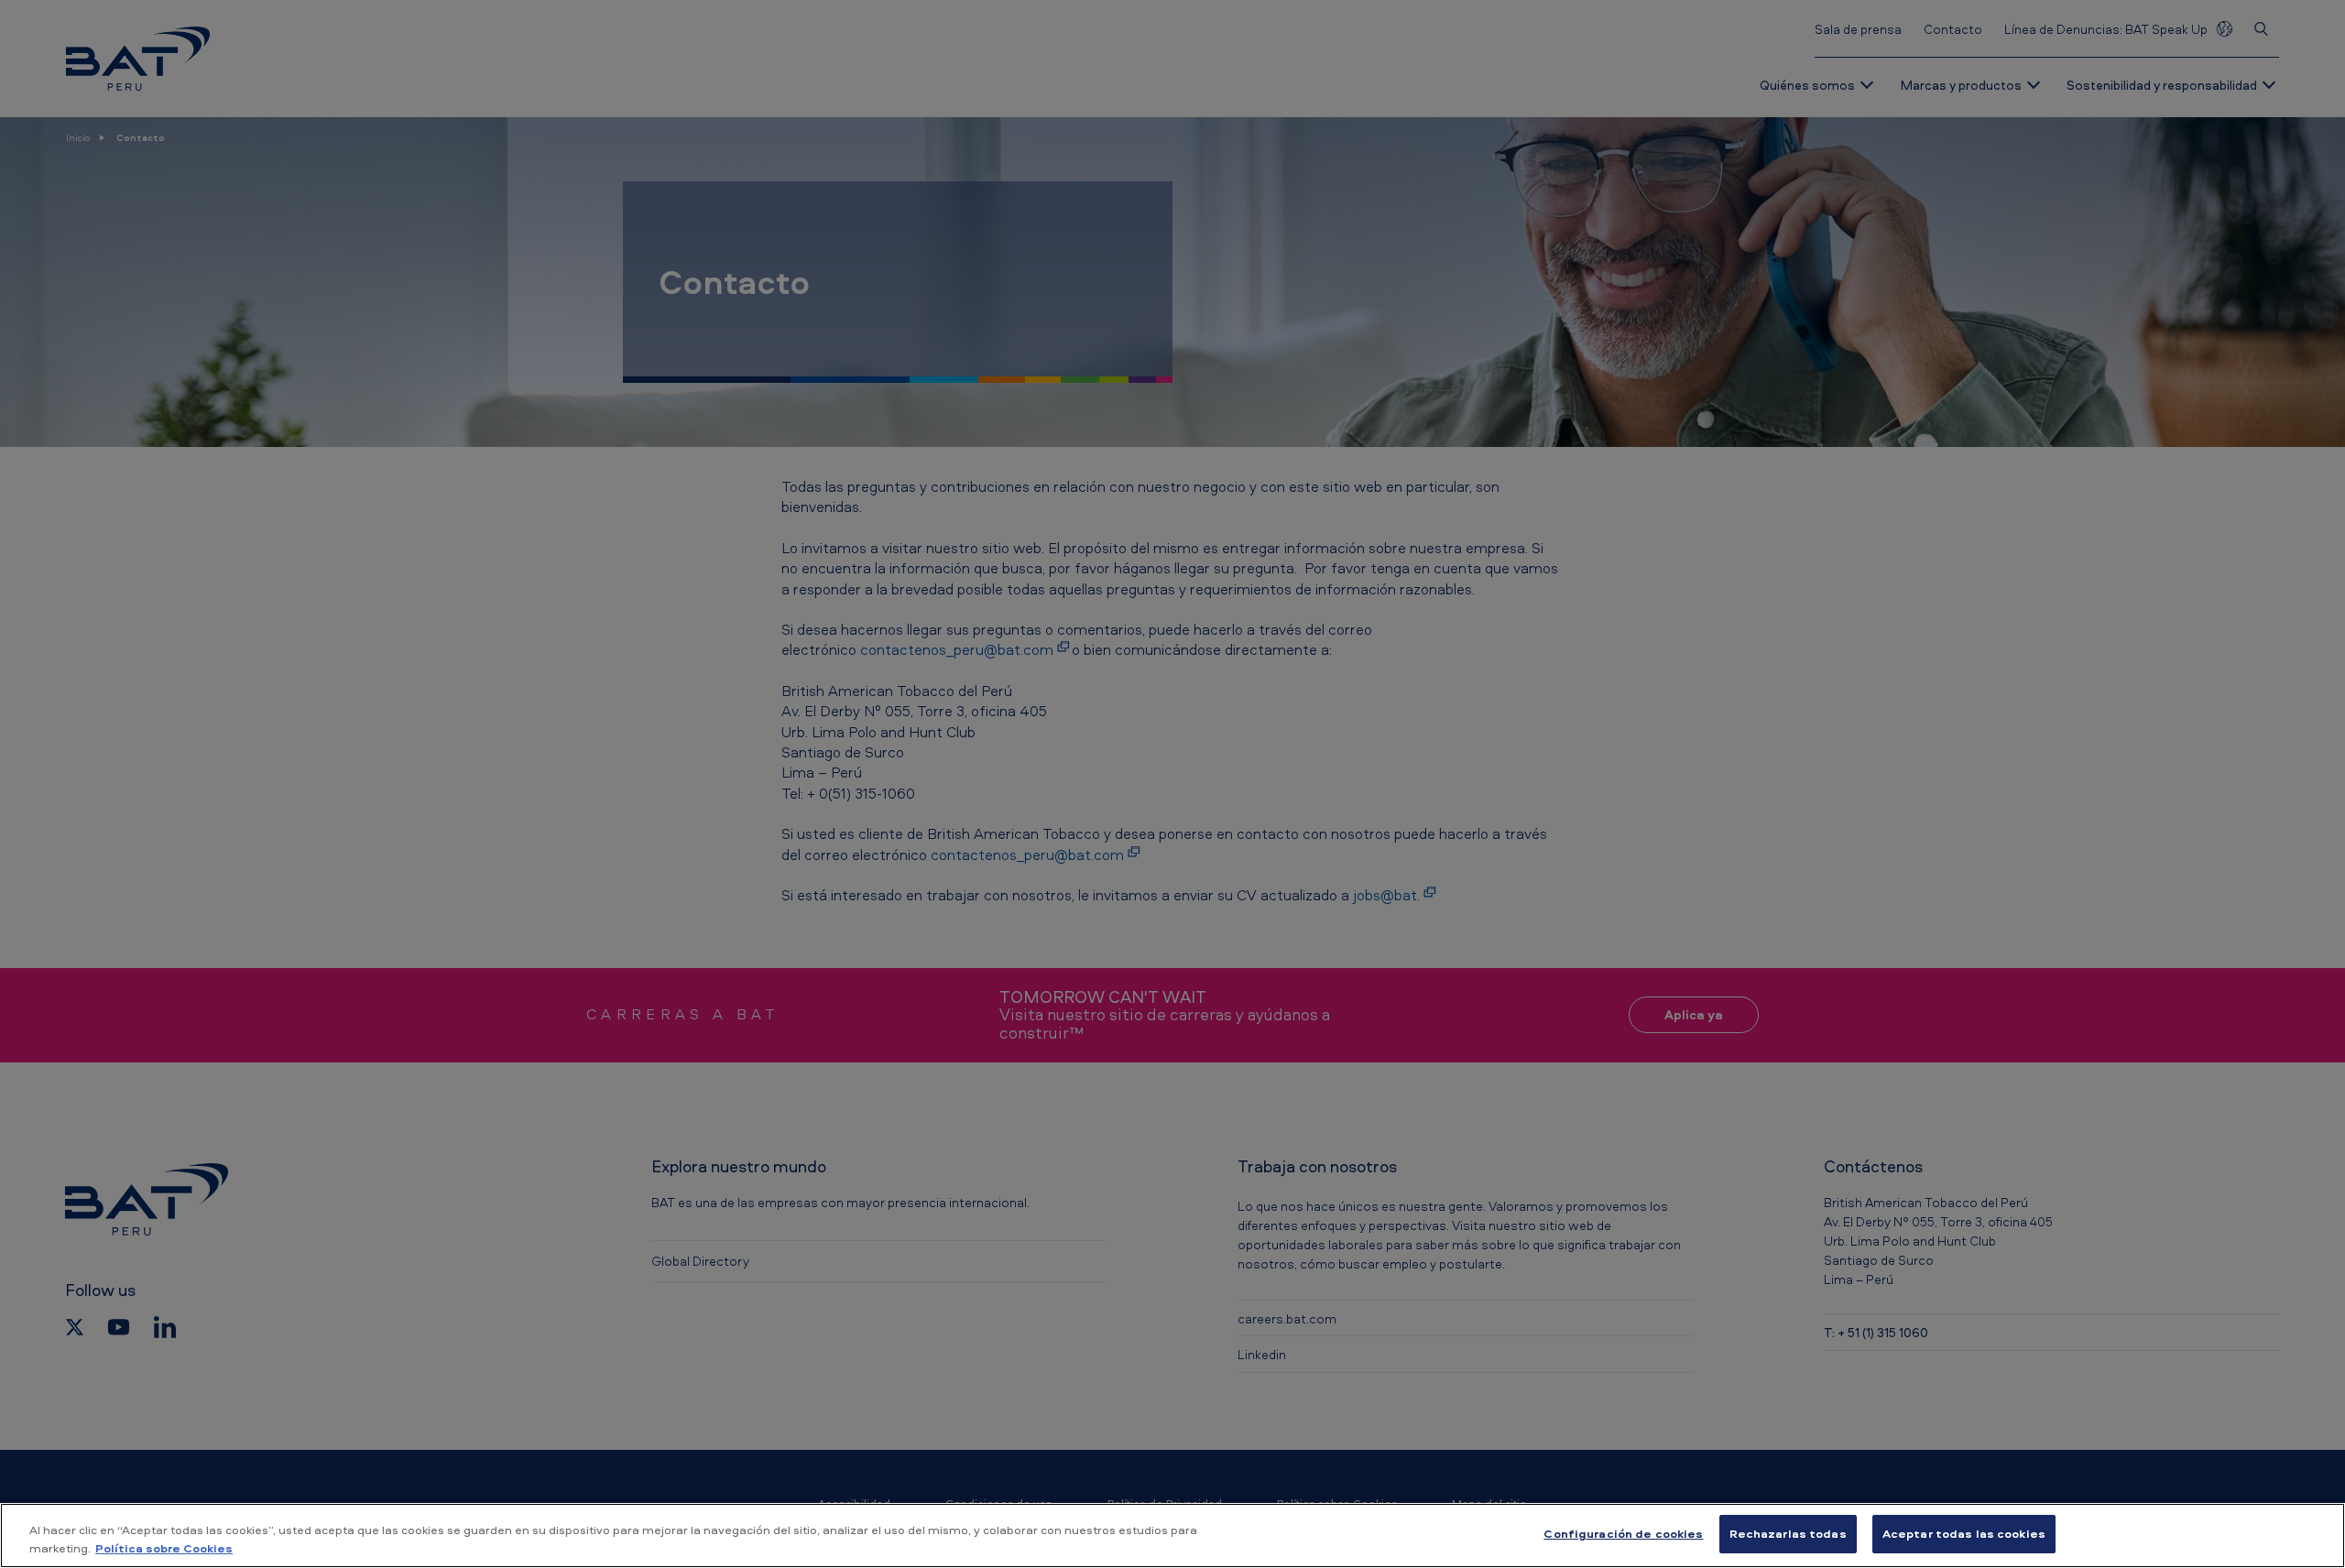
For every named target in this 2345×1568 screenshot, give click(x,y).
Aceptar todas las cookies (1964, 1533)
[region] (1172, 1535)
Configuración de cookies (1623, 1533)
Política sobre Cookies (164, 1548)
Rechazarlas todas (1788, 1533)
